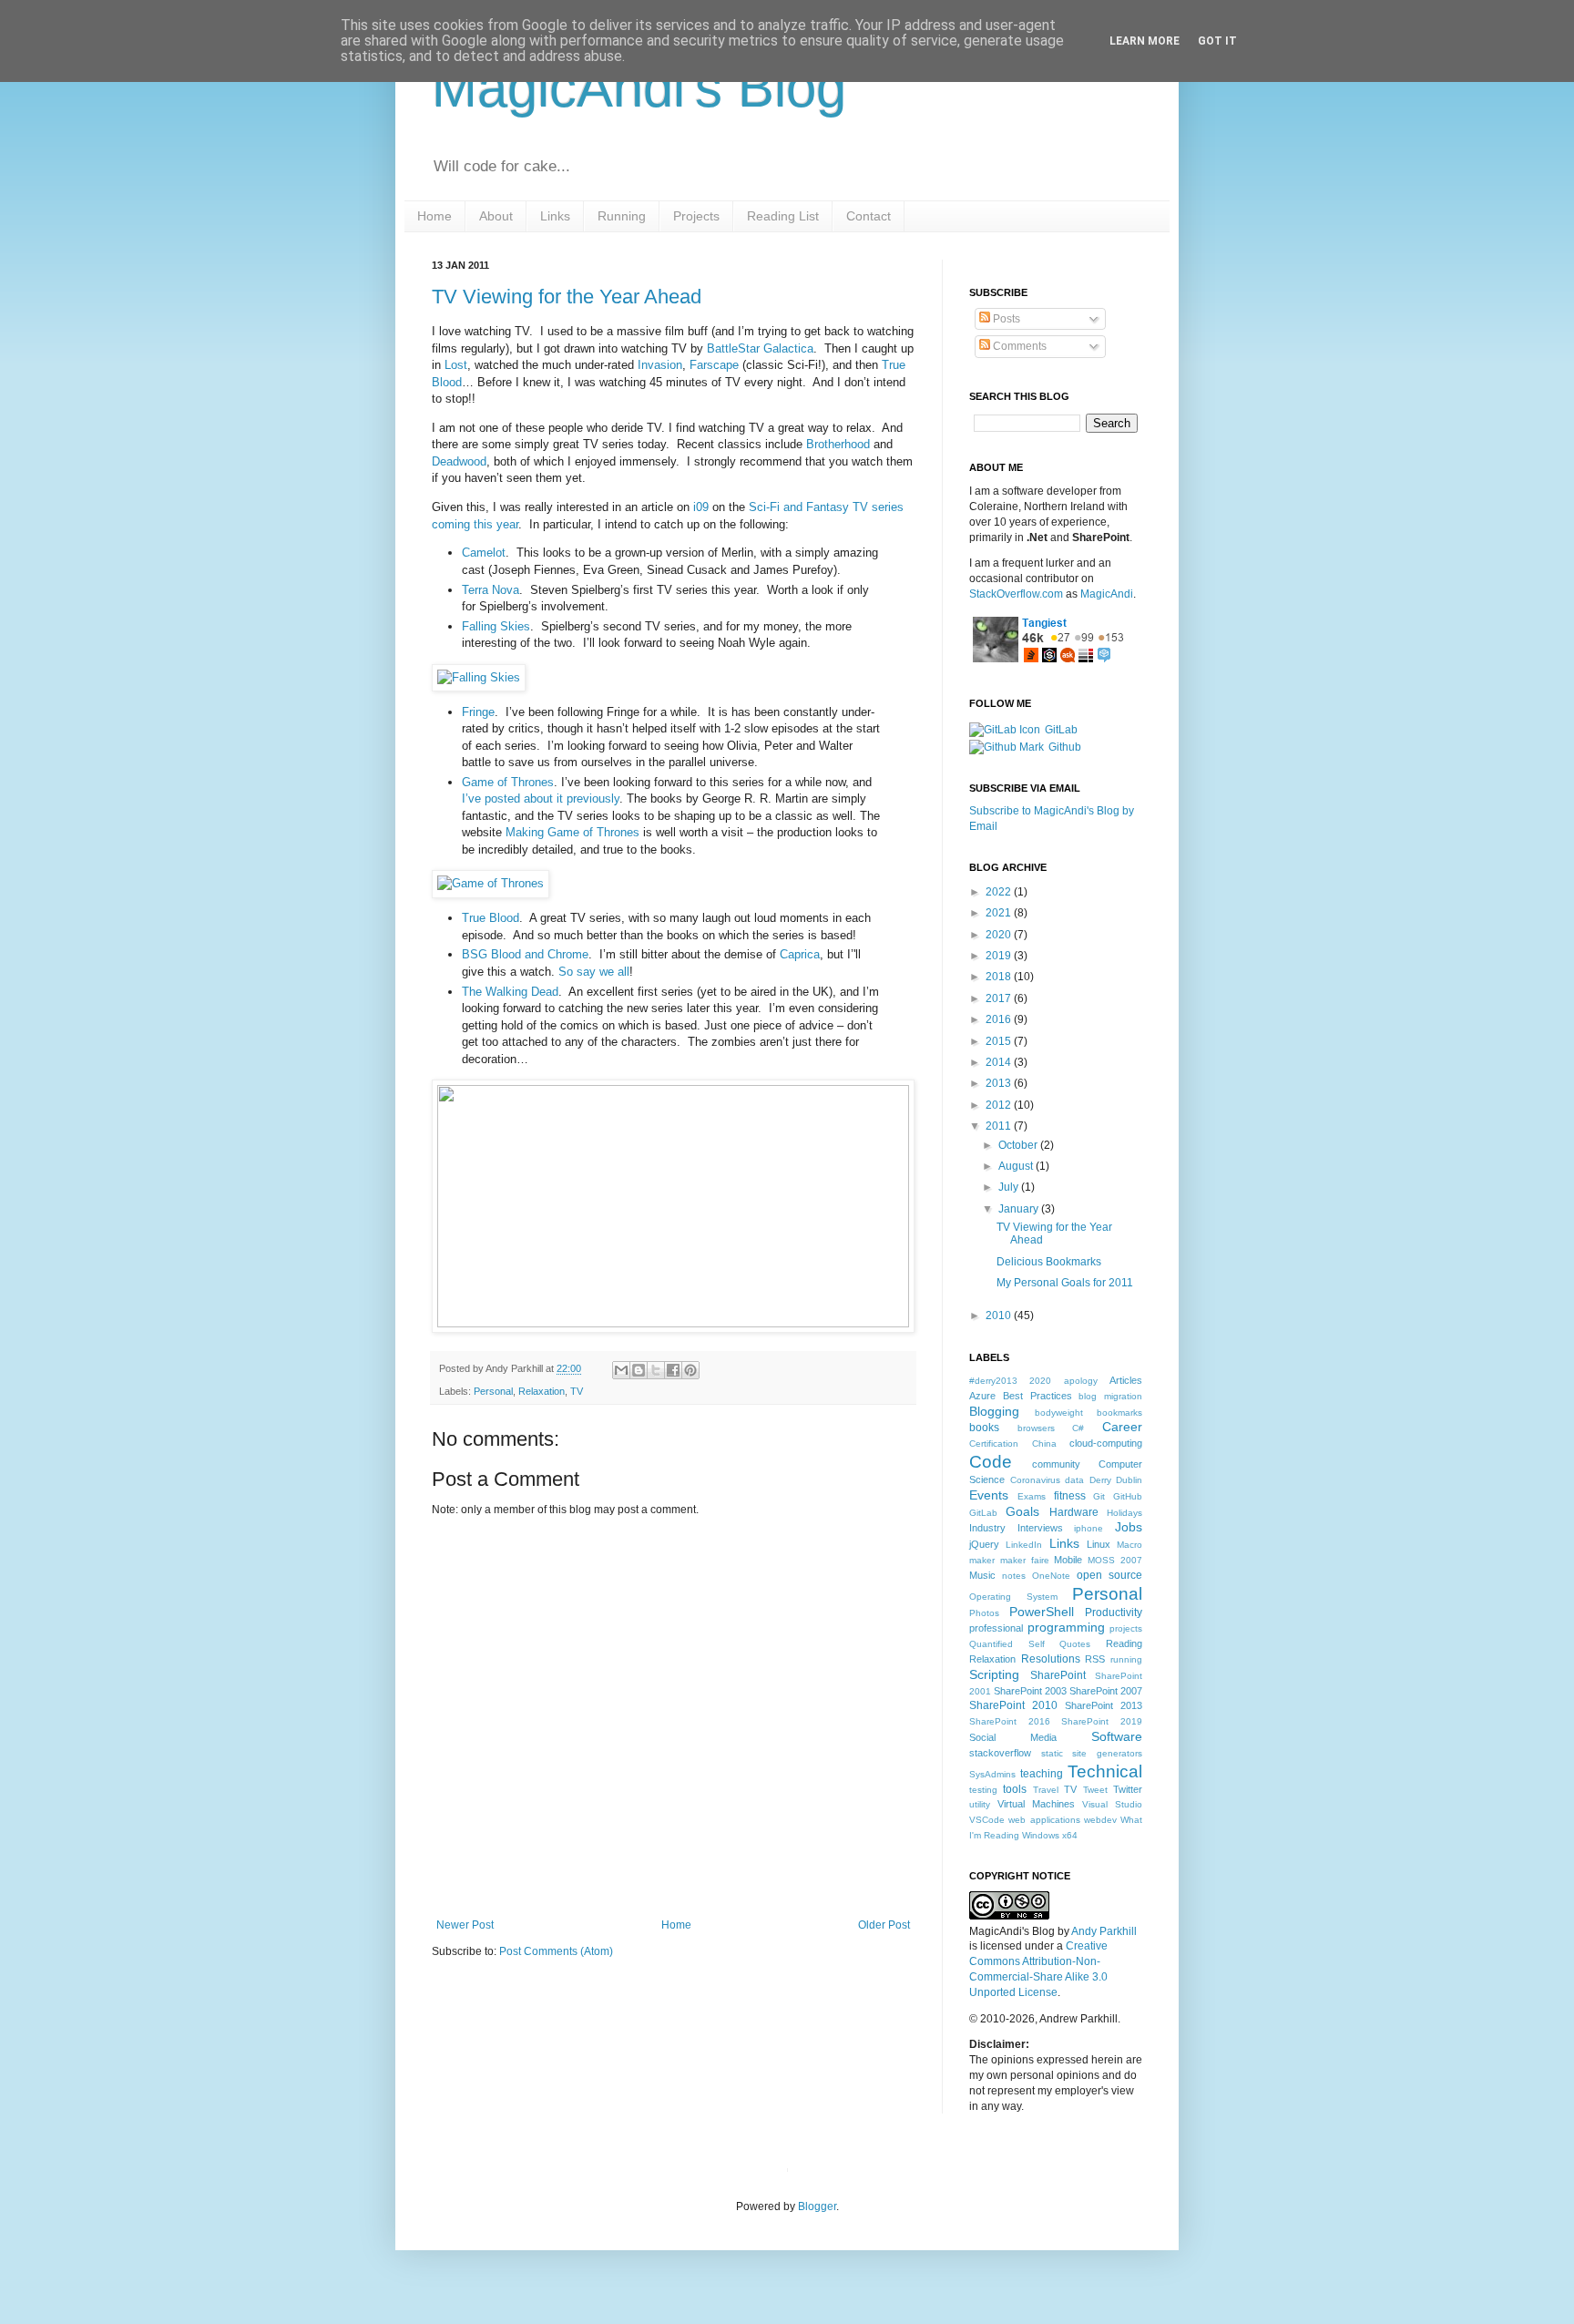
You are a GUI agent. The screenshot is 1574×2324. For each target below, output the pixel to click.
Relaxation (542, 1391)
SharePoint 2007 (1106, 1691)
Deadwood (459, 461)
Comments (1018, 346)
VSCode (987, 1820)
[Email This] (621, 1370)
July (1010, 1187)
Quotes (1075, 1644)
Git (1099, 1496)
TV (577, 1391)
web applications (1044, 1820)
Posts (1005, 319)
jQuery (984, 1544)
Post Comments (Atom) (556, 1951)
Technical (1105, 1771)
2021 (1000, 913)
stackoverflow (1000, 1753)
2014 (1000, 1062)
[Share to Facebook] (673, 1370)
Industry (987, 1528)
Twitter (1128, 1789)
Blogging (994, 1411)
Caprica (800, 954)
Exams (1032, 1496)
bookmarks (1119, 1413)
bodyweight (1059, 1413)
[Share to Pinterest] (690, 1370)
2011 (1000, 1126)
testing (983, 1790)
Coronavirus (1035, 1480)
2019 (1000, 956)
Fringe (478, 712)
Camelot (484, 553)
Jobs (1129, 1527)
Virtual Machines (1036, 1804)
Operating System (1013, 1597)
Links (1064, 1543)
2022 (1000, 892)
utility (980, 1804)
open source (1109, 1575)
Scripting (994, 1674)
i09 (701, 507)
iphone (1089, 1528)
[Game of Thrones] (491, 883)
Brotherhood (838, 444)
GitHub (1128, 1496)
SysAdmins (992, 1774)
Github (1065, 747)
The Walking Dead (510, 992)
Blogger (817, 2206)
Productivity (1114, 1612)
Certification (994, 1444)
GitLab (1061, 730)
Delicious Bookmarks (1049, 1262)
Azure (982, 1396)
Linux (1099, 1544)
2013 (1000, 1083)
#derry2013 (993, 1381)
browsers (1036, 1428)
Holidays (1124, 1513)
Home (676, 1925)
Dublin (1129, 1480)
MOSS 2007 (1115, 1560)
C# (1078, 1428)
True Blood (491, 918)
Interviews (1040, 1528)
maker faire (1025, 1560)
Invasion (660, 365)
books (984, 1428)
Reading (1124, 1643)
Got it (1217, 41)
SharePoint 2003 (1030, 1691)
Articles (1126, 1380)
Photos (984, 1613)
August (1017, 1166)
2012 (1000, 1105)
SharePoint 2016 (1010, 1721)
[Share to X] (656, 1370)
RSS (1095, 1659)
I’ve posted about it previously (541, 799)
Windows (1041, 1835)
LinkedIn (1024, 1545)
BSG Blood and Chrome (525, 954)
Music (982, 1575)
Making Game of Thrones (572, 832)
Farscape (714, 365)
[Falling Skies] (479, 677)
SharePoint (1058, 1675)
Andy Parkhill (1104, 1931)
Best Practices (1037, 1396)
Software (1117, 1736)
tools (1015, 1789)
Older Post (884, 1925)
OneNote (1051, 1576)
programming (1066, 1627)
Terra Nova (491, 590)
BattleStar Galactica (760, 348)
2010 (1000, 1316)
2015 (1000, 1041)
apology (1081, 1381)
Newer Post (465, 1925)
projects (1126, 1628)
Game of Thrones (508, 782)
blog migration (1110, 1396)
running (1126, 1659)
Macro (1129, 1545)
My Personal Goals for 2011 (1065, 1283)
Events (989, 1495)
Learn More (1145, 41)
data (1074, 1480)
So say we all (594, 972)
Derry (1100, 1480)
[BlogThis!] (639, 1370)
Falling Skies (496, 626)
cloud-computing (1106, 1443)
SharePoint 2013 (1104, 1705)
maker (982, 1560)
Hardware (1074, 1512)
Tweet (1095, 1790)
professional (996, 1628)
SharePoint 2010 (1013, 1705)
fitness (1070, 1496)
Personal (493, 1391)
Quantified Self (1007, 1644)
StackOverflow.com (1016, 594)
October (1019, 1145)
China (1044, 1444)
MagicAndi (1107, 594)
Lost (456, 365)
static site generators (1092, 1753)
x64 (1070, 1835)
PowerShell (1042, 1612)
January (1020, 1209)
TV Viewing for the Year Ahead (567, 297)
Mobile (1068, 1560)
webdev (1100, 1820)
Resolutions (1051, 1659)
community (1056, 1464)
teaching (1042, 1774)
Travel (1046, 1790)
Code (991, 1462)
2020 (1000, 935)
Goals (1022, 1511)
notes (1014, 1576)
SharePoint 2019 (1102, 1721)
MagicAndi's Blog (639, 88)
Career (1122, 1427)
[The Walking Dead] (673, 1323)
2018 (1000, 977)
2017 (1000, 998)
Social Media (1013, 1737)
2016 (1000, 1019)
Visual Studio (1112, 1804)
